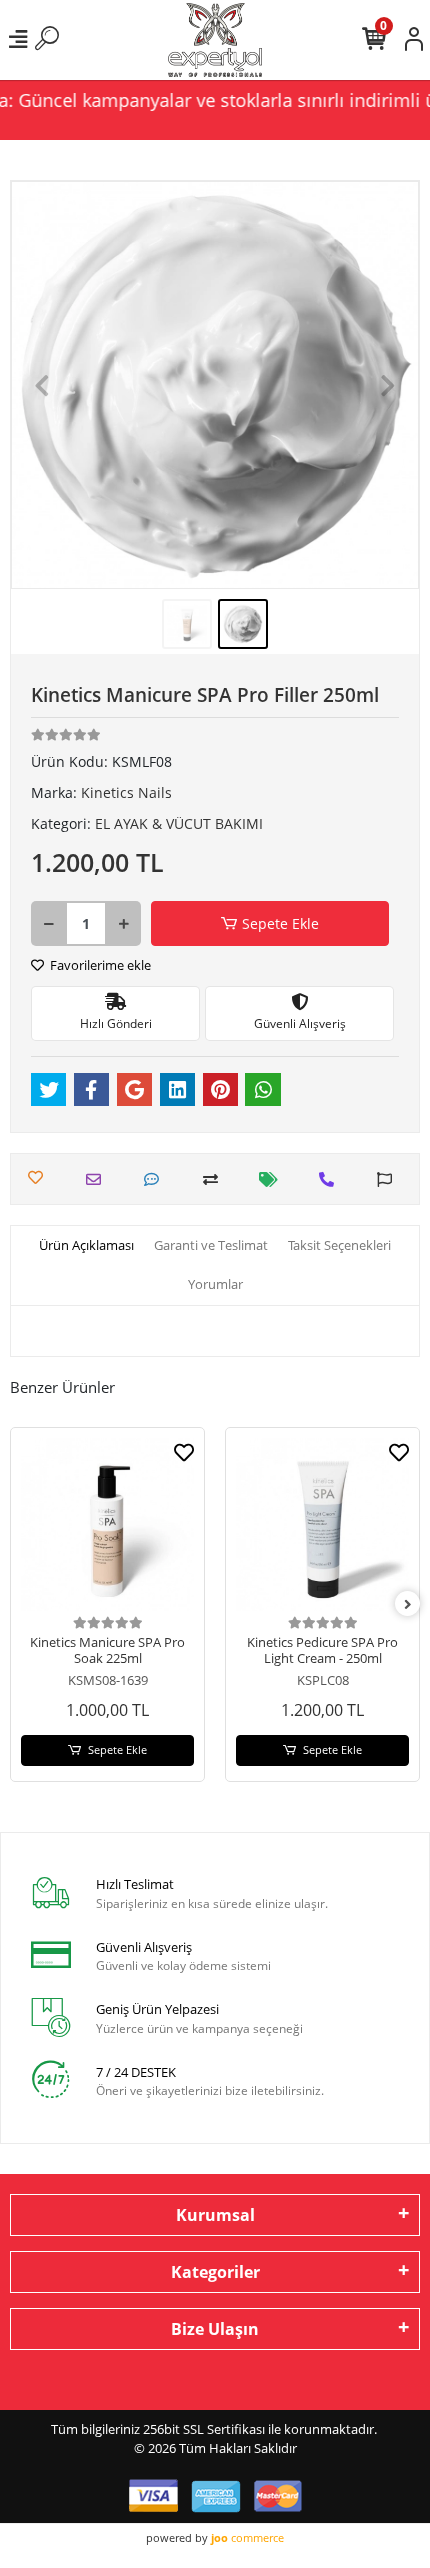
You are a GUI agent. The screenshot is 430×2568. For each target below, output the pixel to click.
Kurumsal (215, 2215)
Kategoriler (215, 2272)
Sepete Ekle (280, 923)
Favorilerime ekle (99, 965)
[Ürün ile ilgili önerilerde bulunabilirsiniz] (389, 1179)
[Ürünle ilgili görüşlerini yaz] (156, 1179)
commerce (247, 2537)
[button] (41, 385)
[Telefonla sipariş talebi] (331, 1179)
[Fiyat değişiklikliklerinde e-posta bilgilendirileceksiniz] (273, 1179)
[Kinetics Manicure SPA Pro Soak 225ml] (107, 1524)
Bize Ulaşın (215, 2329)
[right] (408, 1604)
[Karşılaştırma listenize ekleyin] (215, 1179)
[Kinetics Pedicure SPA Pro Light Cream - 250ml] (322, 1524)
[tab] (86, 1246)
